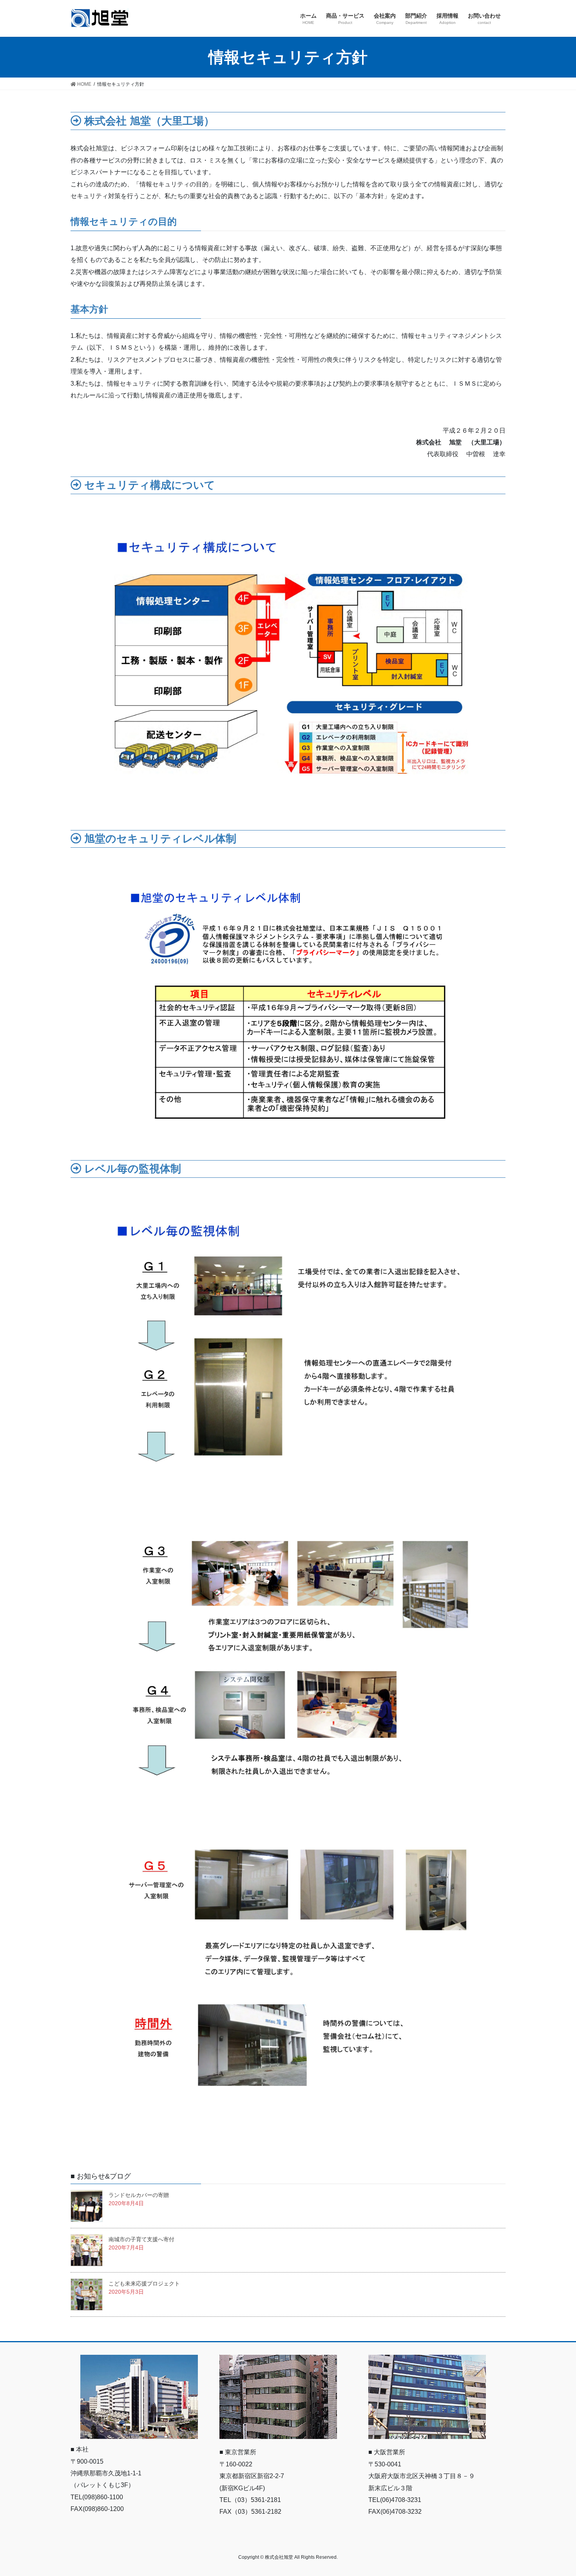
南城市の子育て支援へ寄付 (141, 2239)
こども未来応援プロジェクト (144, 2284)
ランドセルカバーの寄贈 (139, 2195)
